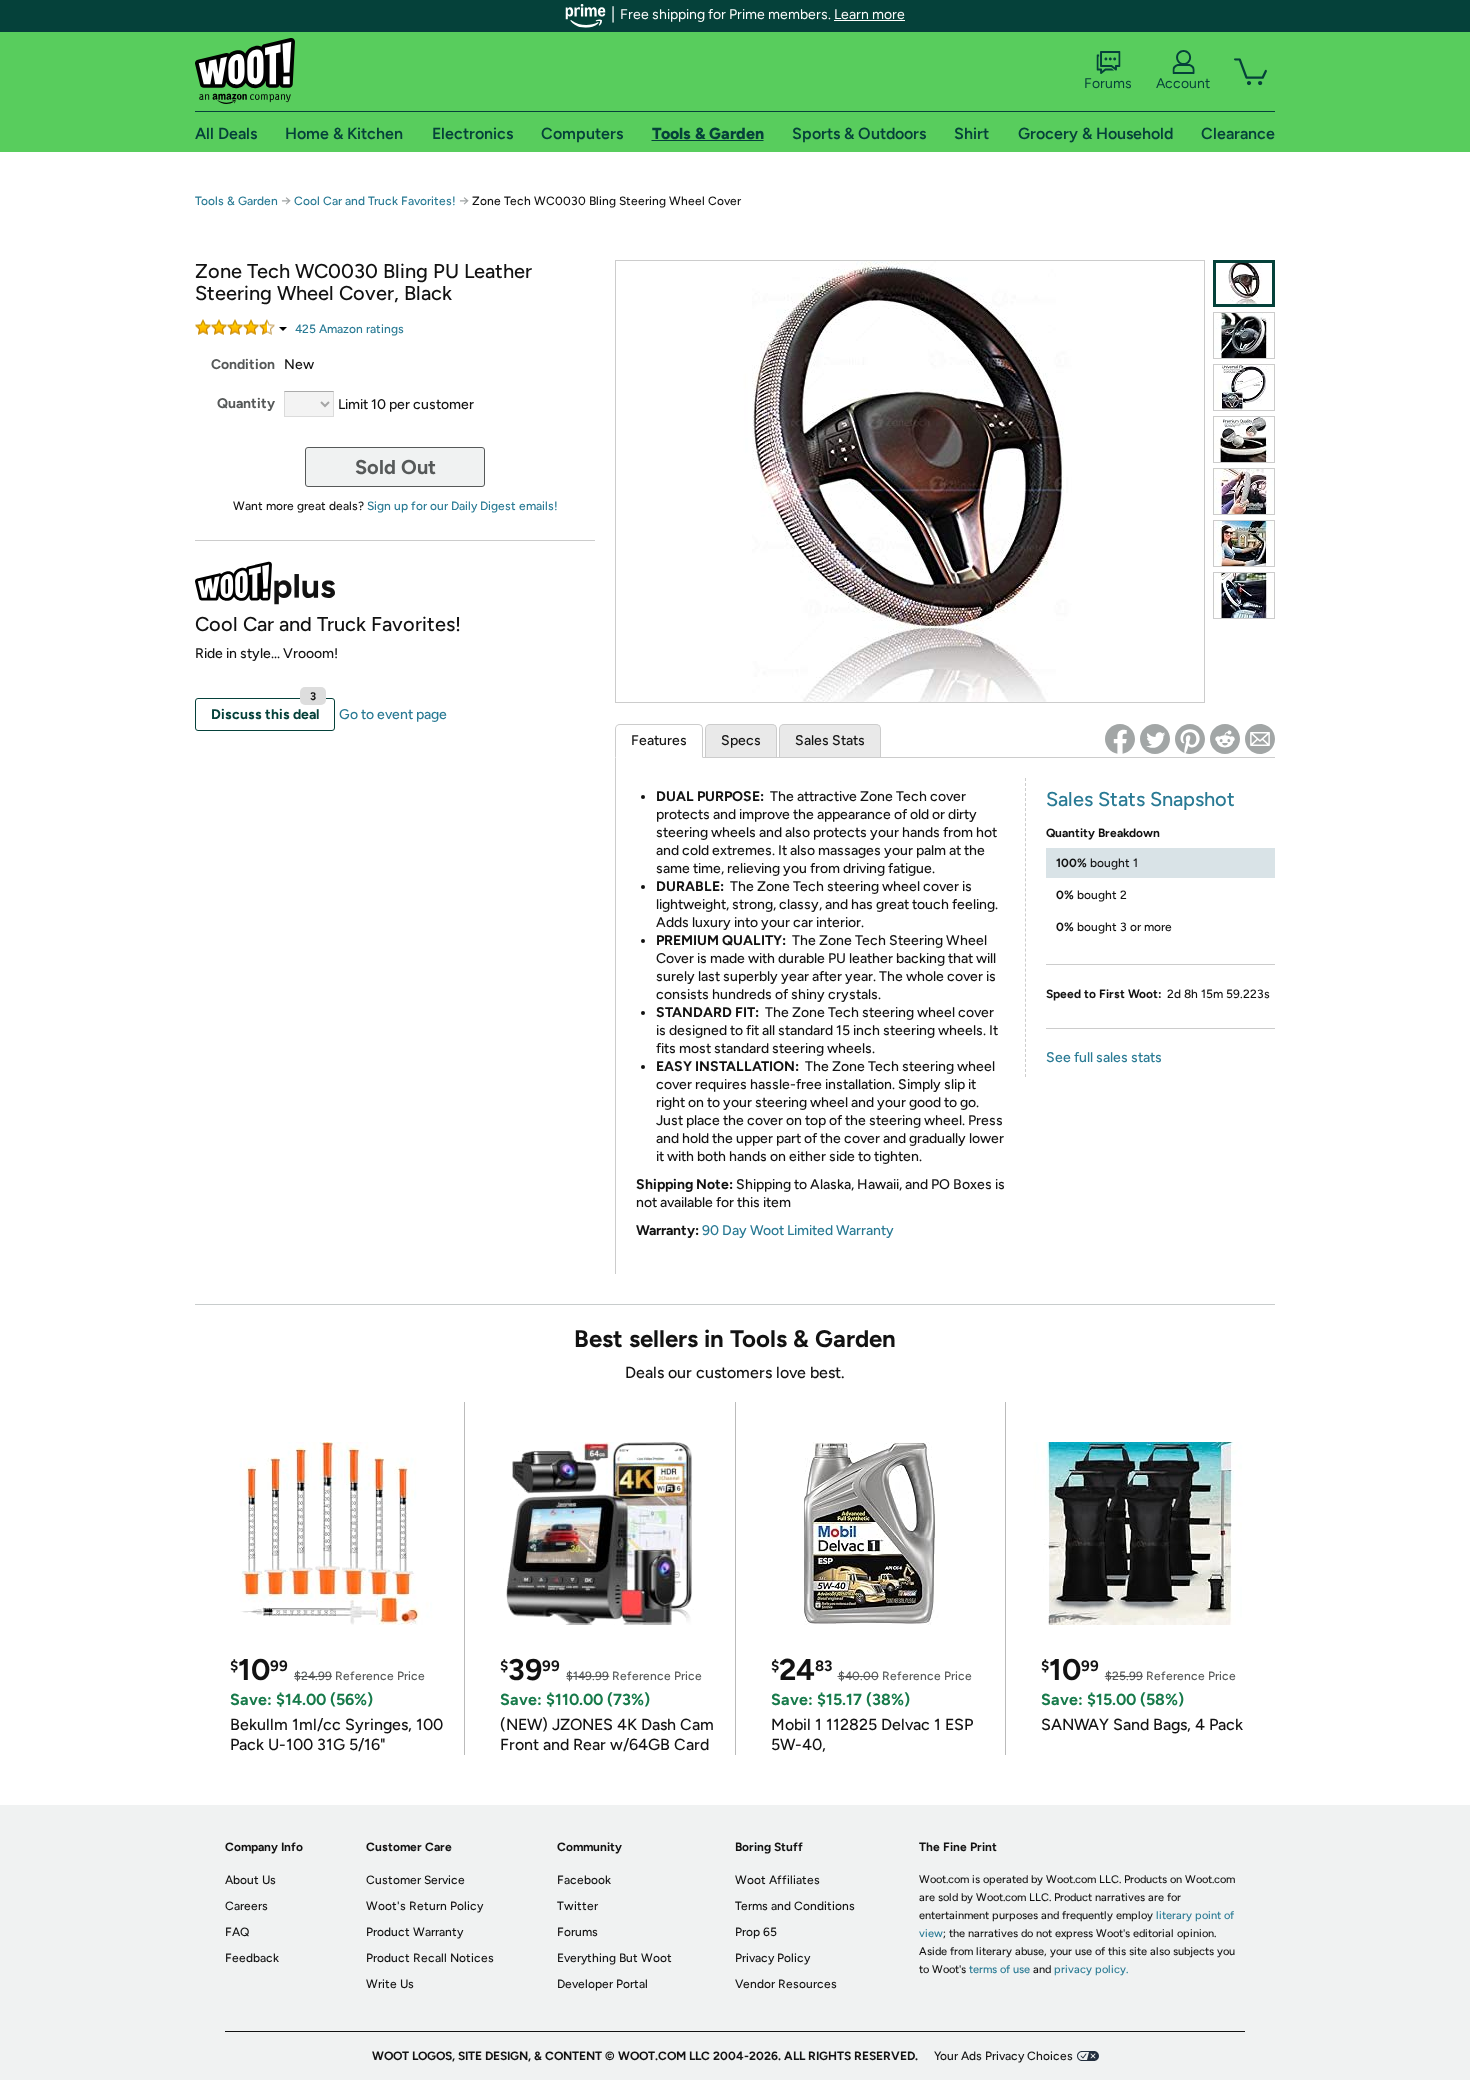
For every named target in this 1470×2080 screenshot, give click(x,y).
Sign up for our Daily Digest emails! (462, 506)
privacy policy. (1091, 1969)
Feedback (252, 1958)
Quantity (246, 403)
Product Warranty (414, 1932)
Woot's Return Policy (424, 1906)
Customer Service (415, 1880)
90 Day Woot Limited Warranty (798, 1230)
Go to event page (393, 714)
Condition (243, 364)
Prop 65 (756, 1932)
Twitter (577, 1906)
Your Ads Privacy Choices (1003, 2056)
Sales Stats (830, 740)
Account (1183, 83)
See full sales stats (1104, 1057)
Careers (246, 1906)
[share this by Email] (1260, 739)
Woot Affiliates (777, 1880)
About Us (250, 1880)
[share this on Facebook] (1120, 739)
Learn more (869, 14)
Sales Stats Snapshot (1140, 799)
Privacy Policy (772, 1958)
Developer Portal (602, 1984)
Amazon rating (349, 329)
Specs (741, 740)
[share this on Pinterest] (1190, 739)
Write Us (390, 1984)
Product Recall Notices (430, 1958)
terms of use (999, 1969)
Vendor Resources (786, 1984)
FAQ (237, 1932)
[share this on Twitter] (1155, 739)
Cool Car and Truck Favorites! (375, 201)
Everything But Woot (614, 1958)
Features (659, 740)
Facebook (584, 1880)
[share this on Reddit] (1225, 739)
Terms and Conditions (795, 1906)
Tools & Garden (236, 201)
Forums (1108, 83)
